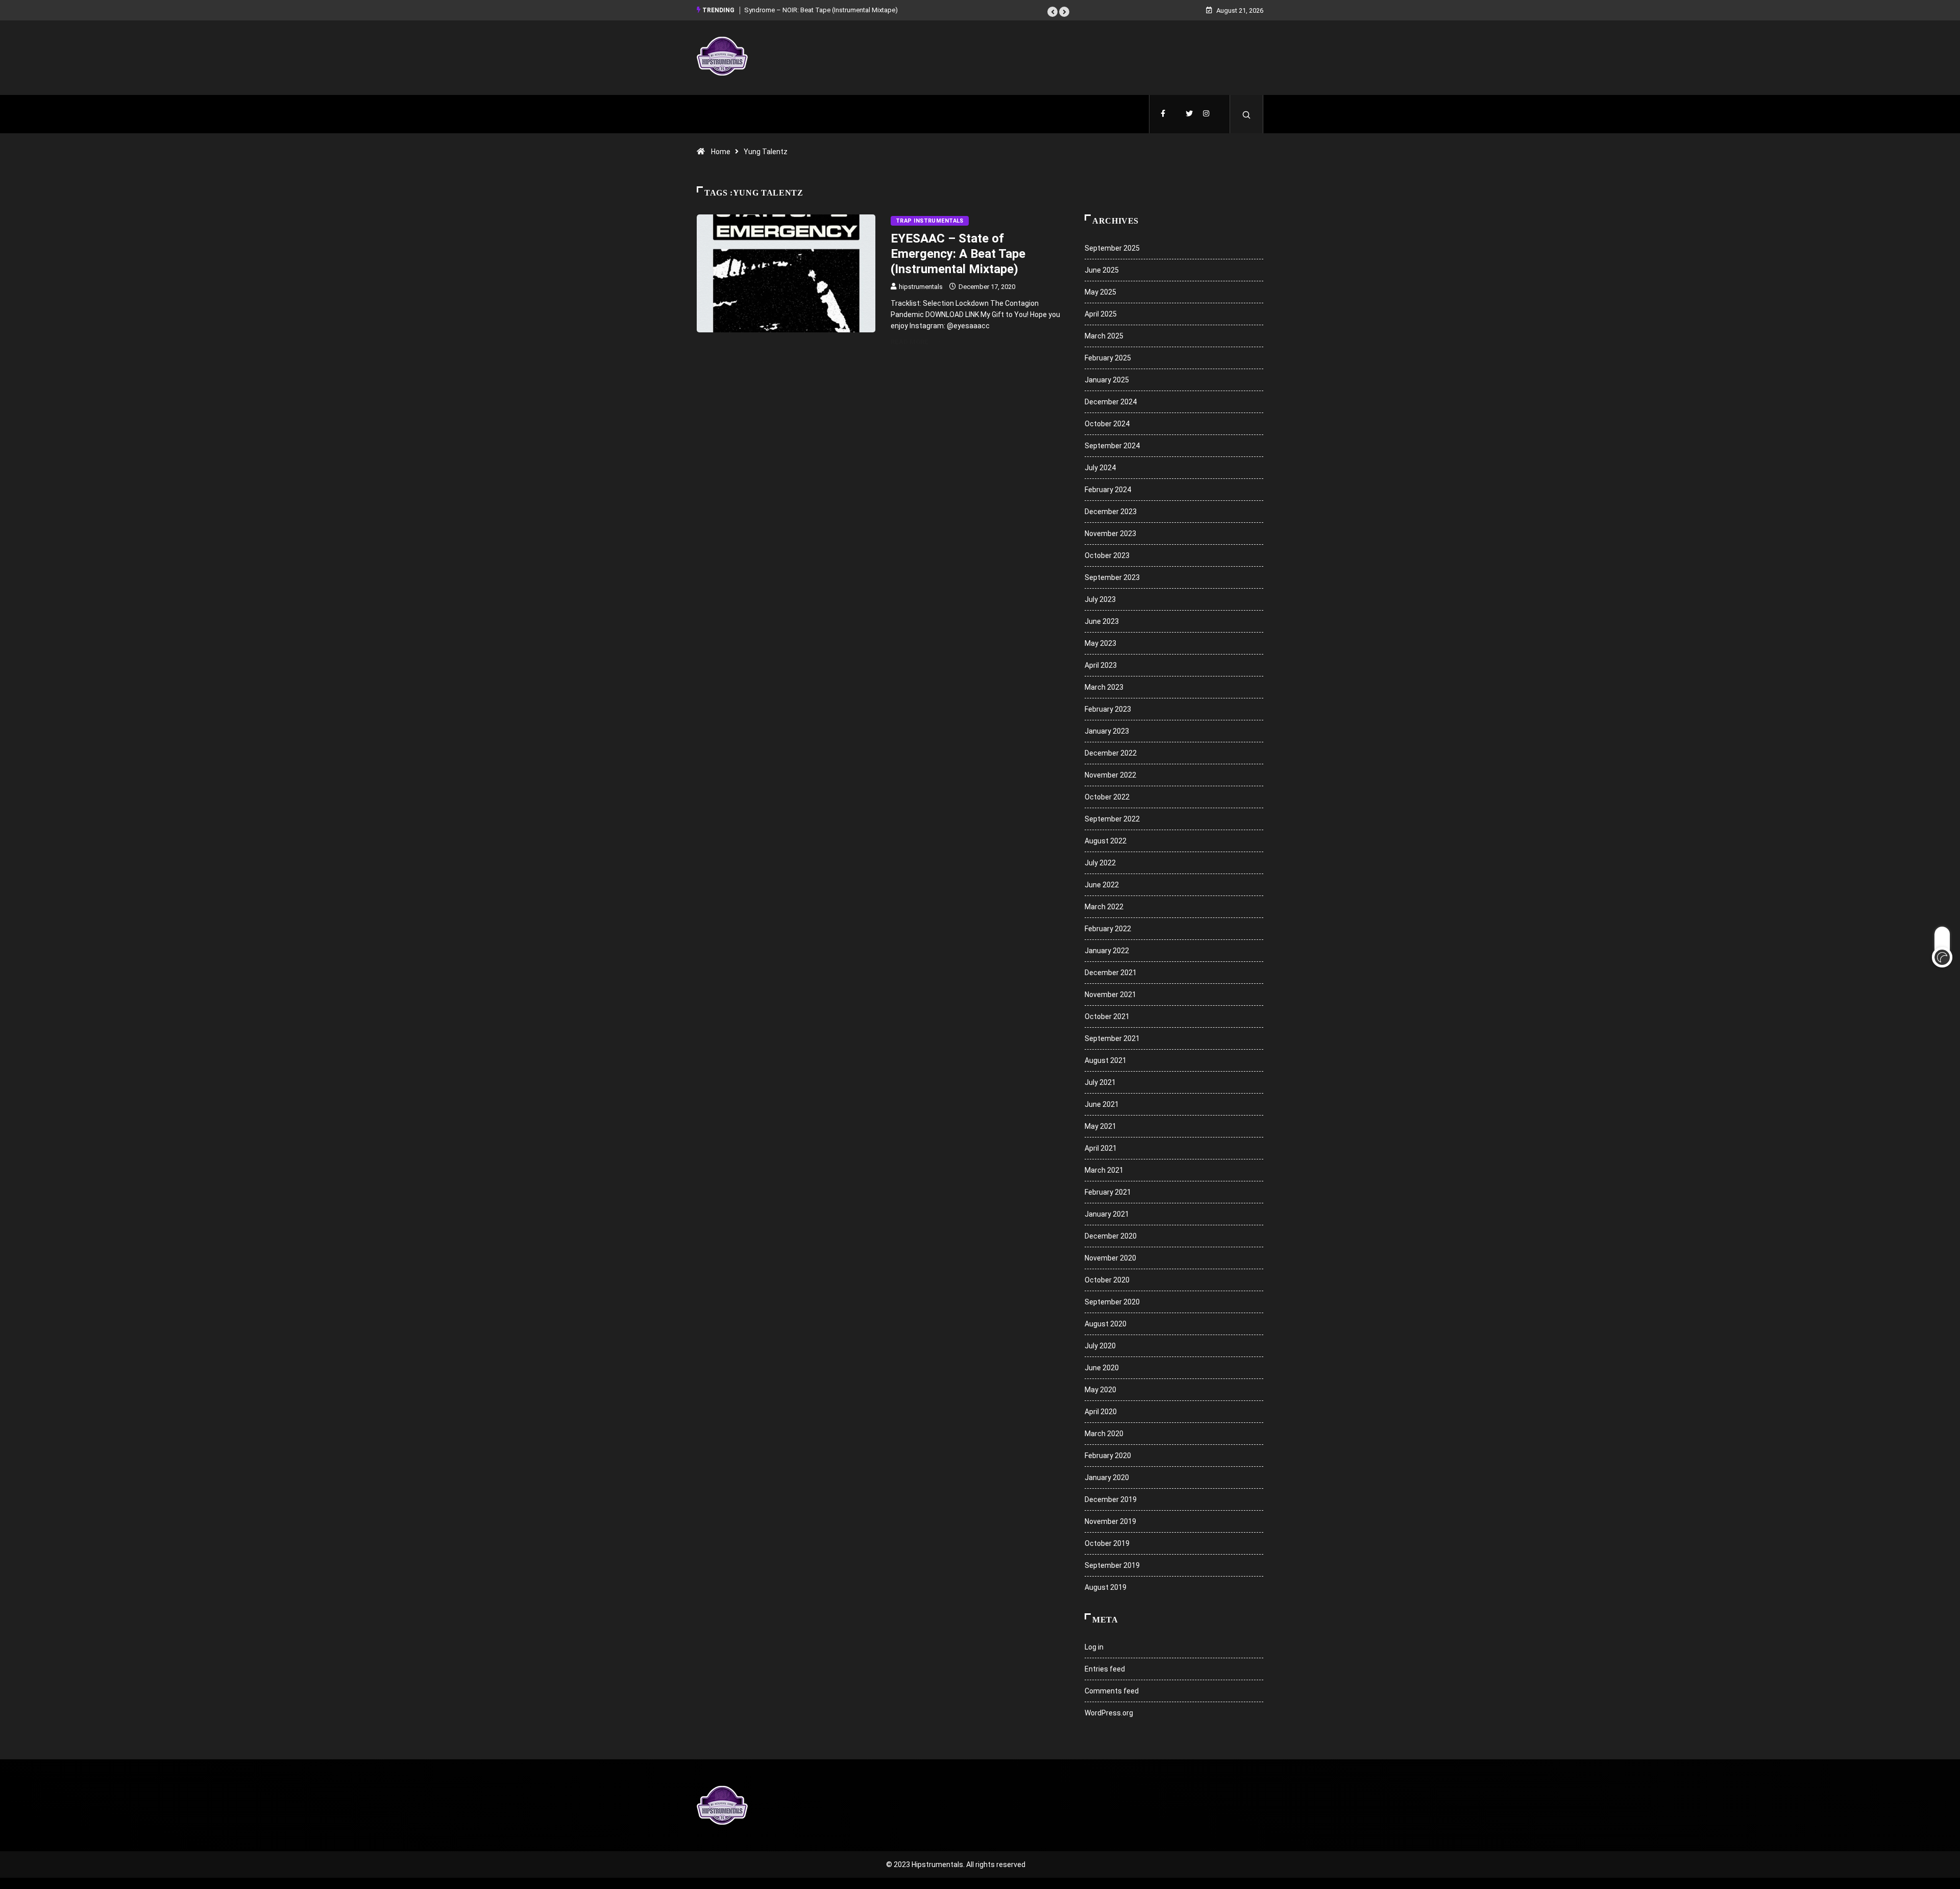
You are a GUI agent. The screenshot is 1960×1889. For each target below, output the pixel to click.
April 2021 (1101, 1148)
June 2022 (1102, 885)
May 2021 (1100, 1126)
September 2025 (1112, 248)
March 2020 (1104, 1434)
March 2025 (1104, 336)
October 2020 (1107, 1280)
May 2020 (1100, 1390)
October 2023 (1107, 555)
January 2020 (1107, 1478)
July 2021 (1100, 1082)
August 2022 (1106, 841)
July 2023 (1100, 599)
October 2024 (1107, 424)
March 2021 (1104, 1170)
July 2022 (1100, 863)
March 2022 (1104, 907)
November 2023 (1110, 534)
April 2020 (1101, 1412)
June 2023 (1102, 621)
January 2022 (1107, 951)
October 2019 (1107, 1543)
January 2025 (1107, 380)
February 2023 (1108, 709)
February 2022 (1108, 929)
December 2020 (1111, 1236)
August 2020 (1106, 1324)
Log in (1094, 1647)
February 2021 (1108, 1192)
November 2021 (1110, 995)
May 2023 (1100, 643)
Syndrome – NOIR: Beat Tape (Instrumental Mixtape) (821, 10)
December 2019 (1111, 1499)
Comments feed (1112, 1691)
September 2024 (1112, 446)
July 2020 (1100, 1346)
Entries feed (1105, 1669)
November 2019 (1110, 1521)
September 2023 (1112, 577)
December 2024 (1111, 402)
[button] (1052, 12)
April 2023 (1101, 665)
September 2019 (1112, 1565)
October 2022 (1107, 797)
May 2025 (1100, 292)
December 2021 (1111, 973)
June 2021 (1102, 1104)
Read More (910, 342)
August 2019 (1106, 1587)
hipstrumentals (921, 287)
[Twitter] (1189, 114)
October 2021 (1107, 1016)
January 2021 (1107, 1214)
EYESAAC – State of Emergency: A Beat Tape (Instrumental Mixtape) (958, 254)
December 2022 (1111, 753)
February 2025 (1108, 358)
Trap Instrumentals (930, 221)
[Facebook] (1163, 114)
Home (721, 152)
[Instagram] (1206, 114)
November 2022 (1110, 775)
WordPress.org (1109, 1713)
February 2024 (1108, 490)
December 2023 (1111, 512)
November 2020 (1110, 1258)
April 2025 (1101, 314)
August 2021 (1106, 1060)
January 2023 (1107, 731)
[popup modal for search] (1247, 114)
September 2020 (1112, 1302)
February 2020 (1108, 1456)
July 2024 (1100, 468)
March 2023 (1104, 687)
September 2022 (1112, 819)
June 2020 (1102, 1368)
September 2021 (1112, 1038)
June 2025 (1102, 270)
